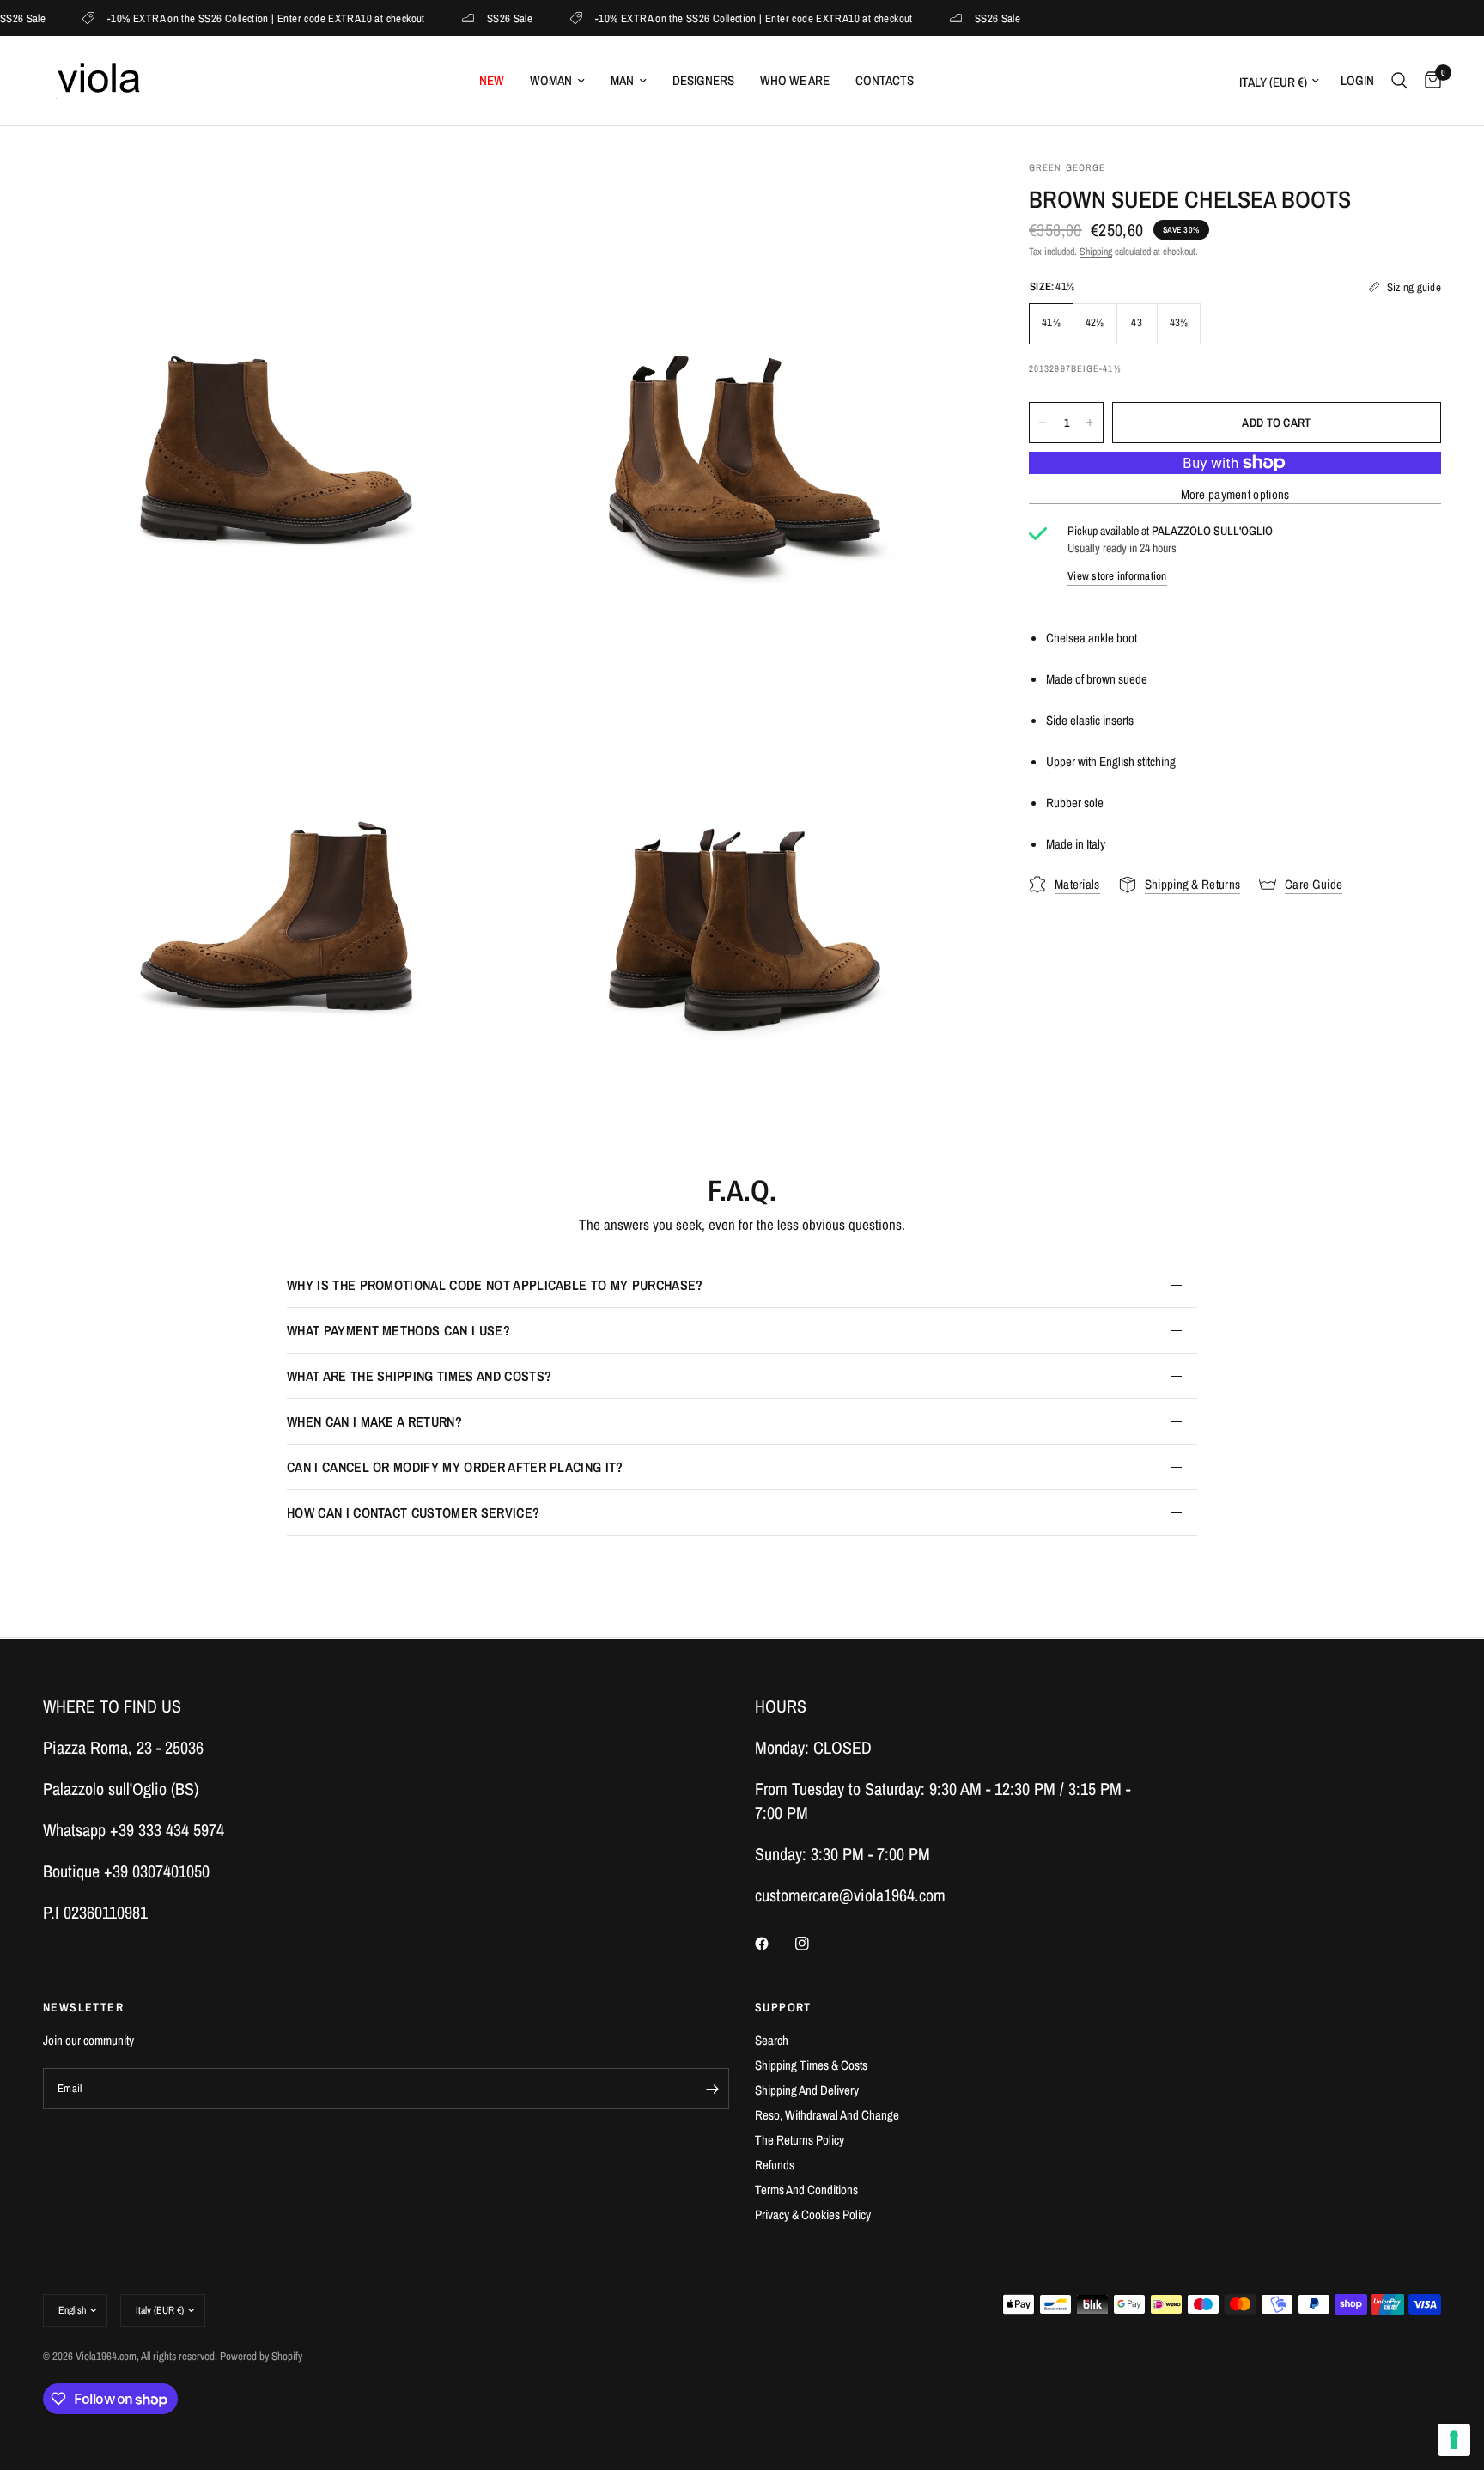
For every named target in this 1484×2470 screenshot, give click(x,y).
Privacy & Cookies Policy (813, 2214)
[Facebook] (774, 1944)
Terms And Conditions (806, 2190)
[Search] (1399, 81)
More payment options (1235, 494)
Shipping (1096, 252)
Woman (551, 80)
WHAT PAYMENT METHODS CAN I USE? (398, 1330)
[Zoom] (473, 197)
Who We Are (795, 80)
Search (772, 2040)
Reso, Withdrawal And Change (827, 2115)
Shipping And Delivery (807, 2090)
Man (622, 80)
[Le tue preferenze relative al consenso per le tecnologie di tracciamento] (1454, 2440)
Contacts (885, 80)
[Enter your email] (712, 2089)
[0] (1429, 81)
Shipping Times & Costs (811, 2065)
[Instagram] (814, 1944)
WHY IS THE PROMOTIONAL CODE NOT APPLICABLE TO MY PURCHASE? (495, 1285)
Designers (703, 80)
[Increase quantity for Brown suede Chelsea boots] (1090, 423)
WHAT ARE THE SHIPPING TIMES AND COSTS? (419, 1376)
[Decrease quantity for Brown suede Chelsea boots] (1043, 423)
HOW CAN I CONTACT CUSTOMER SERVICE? (413, 1512)
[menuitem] (492, 81)
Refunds (775, 2165)
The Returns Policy (800, 2140)
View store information (1117, 575)
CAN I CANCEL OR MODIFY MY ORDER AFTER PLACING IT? (455, 1467)
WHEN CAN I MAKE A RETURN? (374, 1421)
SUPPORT (783, 2007)
